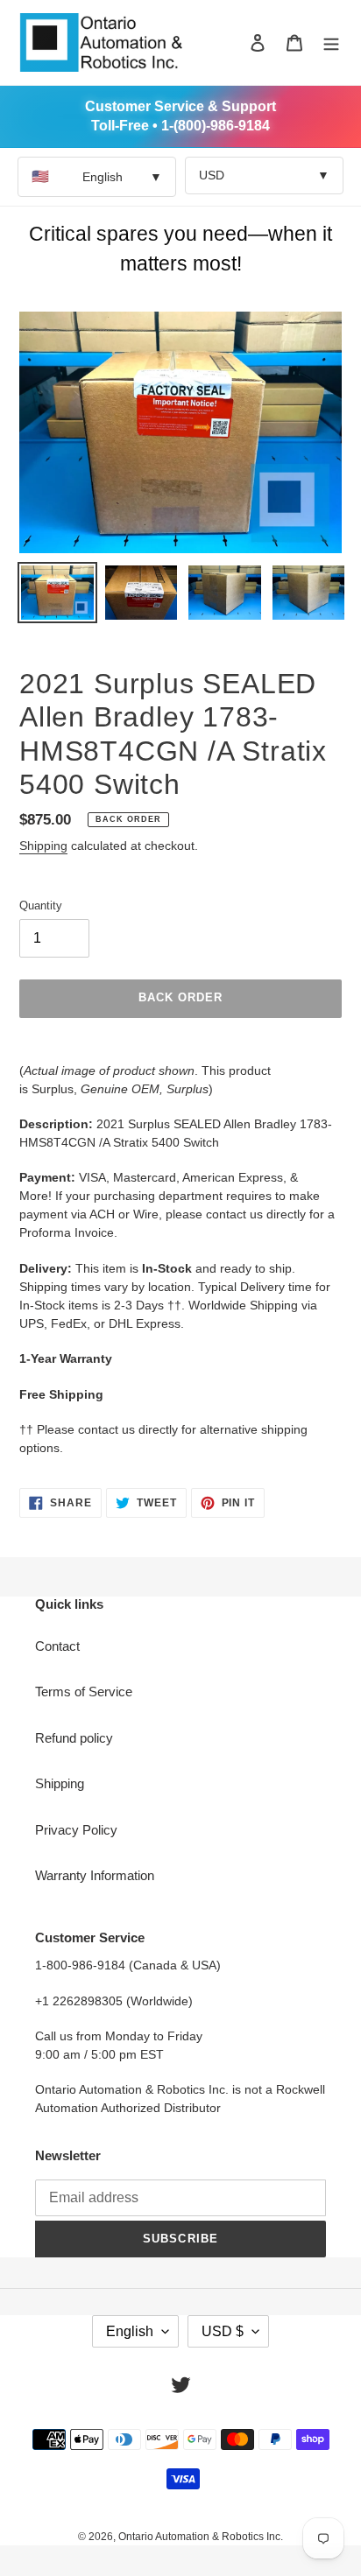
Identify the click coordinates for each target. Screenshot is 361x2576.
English (97, 176)
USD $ (223, 2331)
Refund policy (74, 1738)
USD (264, 175)
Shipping (43, 846)
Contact (57, 1646)
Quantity (41, 905)
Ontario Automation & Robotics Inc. (201, 2537)
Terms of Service (84, 1692)
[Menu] (331, 42)
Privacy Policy (76, 1830)
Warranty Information (95, 1875)
